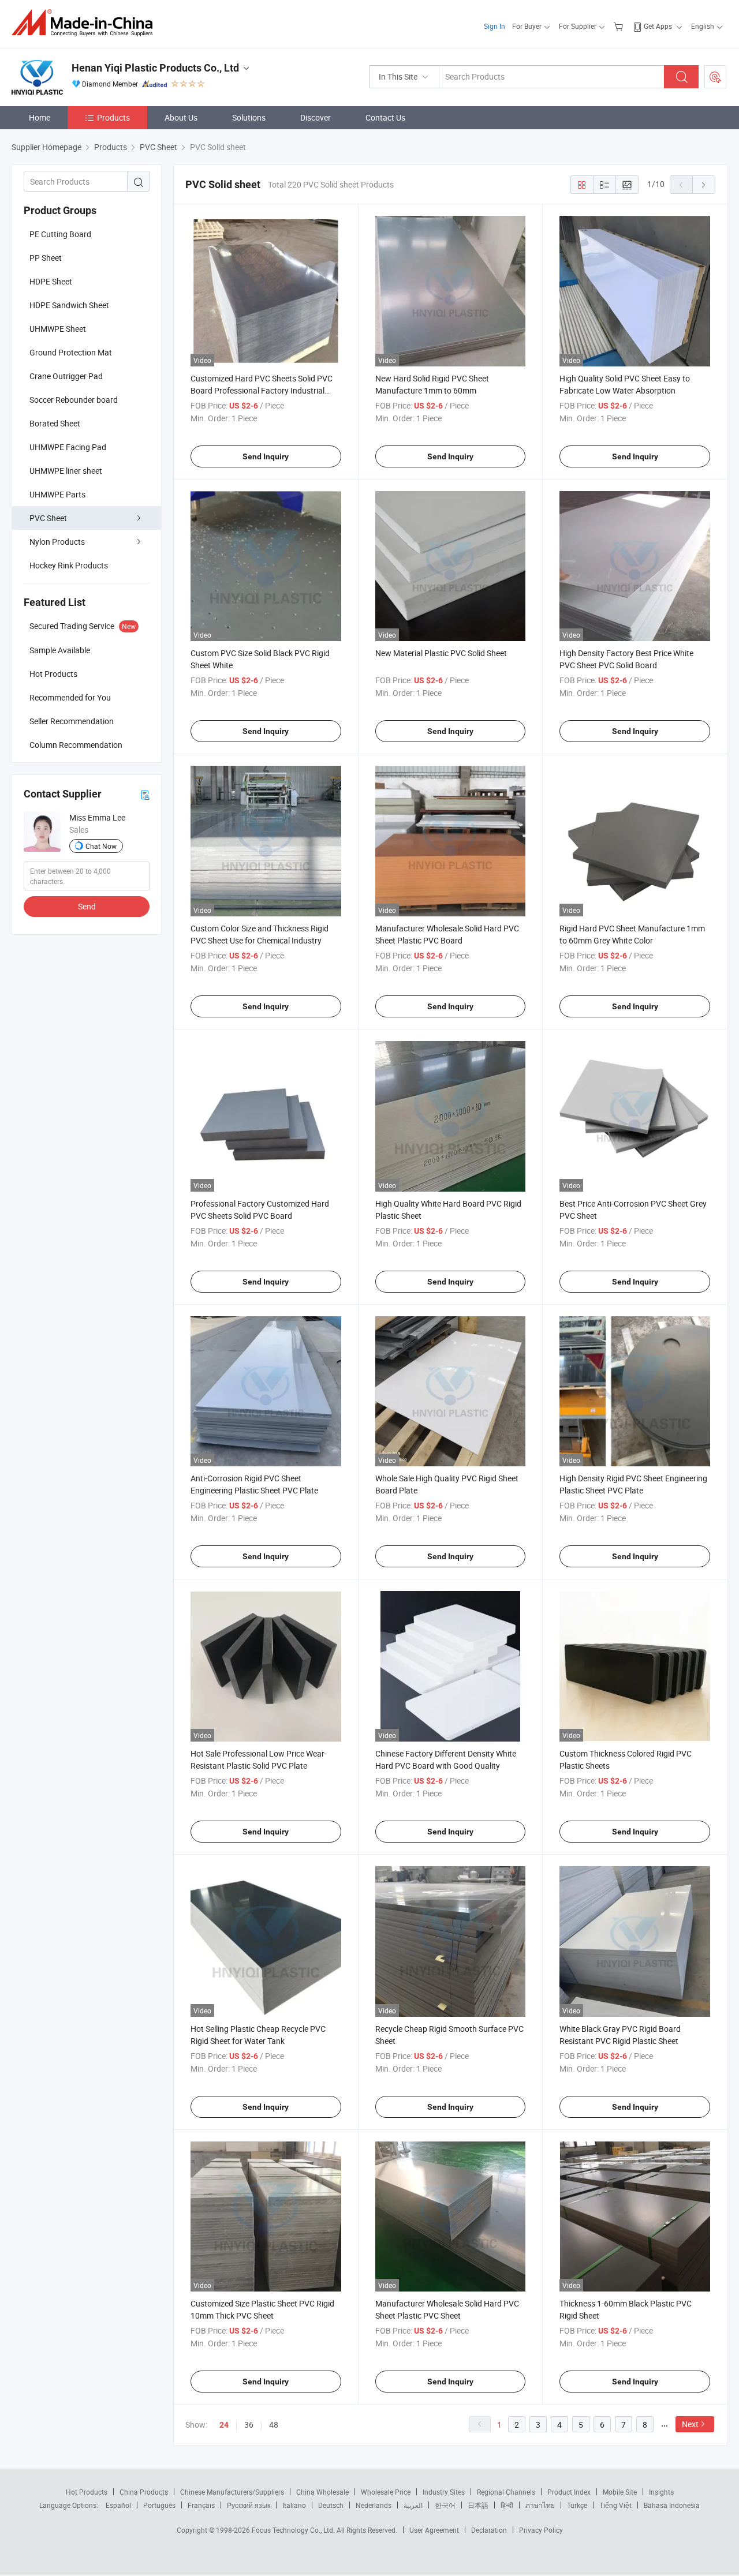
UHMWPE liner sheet (66, 471)
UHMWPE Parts (57, 494)
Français (201, 2505)
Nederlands (374, 2505)
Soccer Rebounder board (74, 400)
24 (224, 2425)
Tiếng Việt (615, 2505)
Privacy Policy (541, 2530)
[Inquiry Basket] (620, 26)
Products (113, 117)
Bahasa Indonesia (672, 2505)
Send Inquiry (266, 456)
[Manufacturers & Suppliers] (86, 23)
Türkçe (577, 2505)
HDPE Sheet (51, 281)
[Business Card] (145, 794)
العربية (413, 2505)
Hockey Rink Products (69, 565)
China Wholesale (322, 2492)
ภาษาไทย (540, 2505)
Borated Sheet (55, 423)
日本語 (478, 2505)
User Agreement (434, 2530)
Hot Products (87, 2492)
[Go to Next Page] (704, 185)
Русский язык (249, 2505)
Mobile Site (620, 2492)
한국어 (445, 2505)
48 (274, 2425)
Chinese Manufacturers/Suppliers (232, 2492)
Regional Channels (506, 2492)
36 (249, 2425)
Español (118, 2505)
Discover (316, 117)
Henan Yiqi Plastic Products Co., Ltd (155, 68)
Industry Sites (444, 2492)
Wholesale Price (386, 2492)
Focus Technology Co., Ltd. (294, 2530)
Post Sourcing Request (715, 77)
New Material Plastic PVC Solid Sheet (441, 653)
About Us (181, 117)
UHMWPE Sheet (58, 329)
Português (159, 2505)
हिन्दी (507, 2505)
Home (40, 117)
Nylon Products (57, 542)
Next (690, 2424)
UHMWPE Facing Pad (68, 447)
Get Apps (658, 26)
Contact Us (385, 117)
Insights (661, 2492)
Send (87, 906)
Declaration (489, 2530)
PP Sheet (46, 258)
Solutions (249, 117)
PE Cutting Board (60, 234)
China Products (144, 2492)
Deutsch (331, 2505)
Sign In (494, 26)
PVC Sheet (48, 518)
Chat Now (101, 846)
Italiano (294, 2505)
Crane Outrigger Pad (66, 376)
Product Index (569, 2492)
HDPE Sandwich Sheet (69, 305)
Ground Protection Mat (71, 352)
